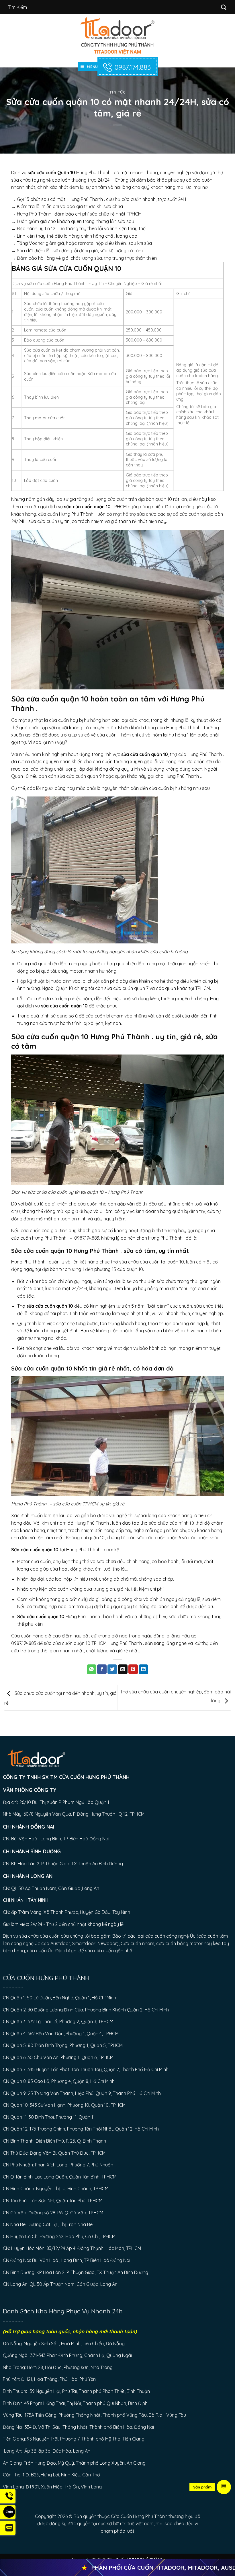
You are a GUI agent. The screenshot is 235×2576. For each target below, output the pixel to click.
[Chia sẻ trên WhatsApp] (92, 1669)
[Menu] (224, 2487)
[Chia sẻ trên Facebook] (102, 1669)
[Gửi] (224, 7)
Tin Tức (117, 92)
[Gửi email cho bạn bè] (123, 1669)
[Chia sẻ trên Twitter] (112, 1669)
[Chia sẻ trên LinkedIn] (143, 1669)
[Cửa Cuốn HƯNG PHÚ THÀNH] (118, 36)
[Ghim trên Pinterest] (133, 1669)
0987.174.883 (133, 67)
